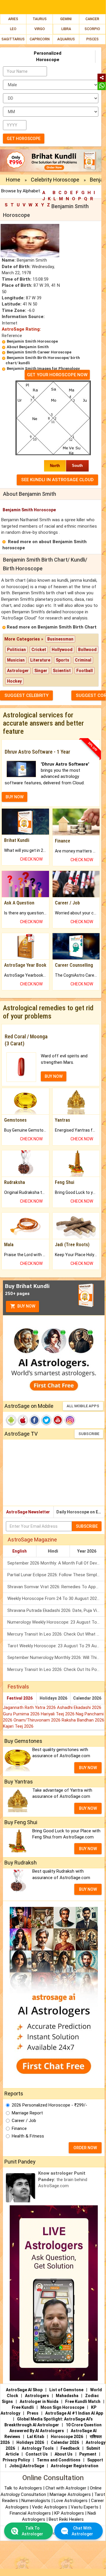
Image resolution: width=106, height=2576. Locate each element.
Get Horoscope (24, 139)
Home (13, 180)
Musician (16, 660)
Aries (13, 19)
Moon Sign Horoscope (62, 2407)
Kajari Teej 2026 (18, 1726)
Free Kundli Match (83, 2401)
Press (33, 2413)
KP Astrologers (70, 2513)
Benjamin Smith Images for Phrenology (43, 368)
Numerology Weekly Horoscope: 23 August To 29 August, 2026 (56, 1622)
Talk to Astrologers (23, 2488)
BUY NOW (15, 797)
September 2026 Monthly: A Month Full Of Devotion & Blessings (56, 1563)
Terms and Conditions (59, 2460)
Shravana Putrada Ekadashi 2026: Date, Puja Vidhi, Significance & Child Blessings (56, 1610)
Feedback (70, 2448)
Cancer (92, 19)
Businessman (60, 639)
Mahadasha (67, 2396)
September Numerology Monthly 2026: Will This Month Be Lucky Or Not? (56, 1658)
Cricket (39, 650)
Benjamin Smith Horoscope (32, 341)
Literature (40, 660)
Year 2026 (87, 1551)
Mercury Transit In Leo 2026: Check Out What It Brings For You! (56, 1634)
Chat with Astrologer (67, 2488)
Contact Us (37, 2454)
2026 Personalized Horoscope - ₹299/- (49, 2105)
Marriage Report (27, 2113)
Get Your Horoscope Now (57, 375)
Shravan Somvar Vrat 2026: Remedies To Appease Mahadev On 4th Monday (56, 1587)
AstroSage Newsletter (28, 1512)
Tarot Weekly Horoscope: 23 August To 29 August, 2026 (56, 1646)
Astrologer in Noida (39, 2401)
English (20, 1551)
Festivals (18, 1687)
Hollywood (62, 650)
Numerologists (36, 2501)
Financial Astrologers (30, 2513)
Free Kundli (23, 2407)
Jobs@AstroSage (27, 2466)
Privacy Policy (16, 2460)
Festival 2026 (20, 1698)
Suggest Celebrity (26, 695)
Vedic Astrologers (50, 2507)
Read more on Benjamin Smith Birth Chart (52, 627)
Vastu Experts (85, 2507)
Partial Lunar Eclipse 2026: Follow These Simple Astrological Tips (56, 1575)
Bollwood (87, 650)
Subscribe (89, 1434)
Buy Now (26, 1306)
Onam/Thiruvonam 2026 (38, 1720)
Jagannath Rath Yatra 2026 (30, 1707)
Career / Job (24, 2121)
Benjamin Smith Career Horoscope (39, 352)
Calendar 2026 (87, 1698)
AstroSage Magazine (32, 1540)
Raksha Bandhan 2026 (83, 1720)
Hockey (14, 681)
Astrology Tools (38, 2448)
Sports (63, 660)
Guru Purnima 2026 (22, 1714)
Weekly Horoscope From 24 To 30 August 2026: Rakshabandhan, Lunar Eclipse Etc (56, 1598)
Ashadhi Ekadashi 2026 (79, 1707)
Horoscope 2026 (67, 2437)
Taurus (40, 19)
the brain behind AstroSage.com (63, 2179)
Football (85, 671)
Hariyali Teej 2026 (58, 1714)
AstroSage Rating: (21, 329)
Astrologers (37, 2396)
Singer (41, 671)
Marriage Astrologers (71, 2494)
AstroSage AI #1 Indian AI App (74, 2413)
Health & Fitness (28, 2136)
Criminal (83, 660)
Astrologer (18, 671)
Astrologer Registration (75, 2466)
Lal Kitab (36, 2437)
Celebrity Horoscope (55, 180)
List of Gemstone (66, 2390)
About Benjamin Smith (28, 347)
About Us (64, 2454)
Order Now (85, 2148)
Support (95, 2460)
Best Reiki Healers (66, 2519)
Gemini (66, 19)
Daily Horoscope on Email (80, 1512)
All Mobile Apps (83, 1406)
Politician (16, 650)
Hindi (53, 1551)
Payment (88, 2454)
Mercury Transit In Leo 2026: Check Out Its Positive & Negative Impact (56, 1669)
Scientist (62, 671)
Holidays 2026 (53, 1698)
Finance (19, 2128)
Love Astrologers (71, 2501)
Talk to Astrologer (32, 2531)
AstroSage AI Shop (24, 2390)
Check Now (31, 859)
